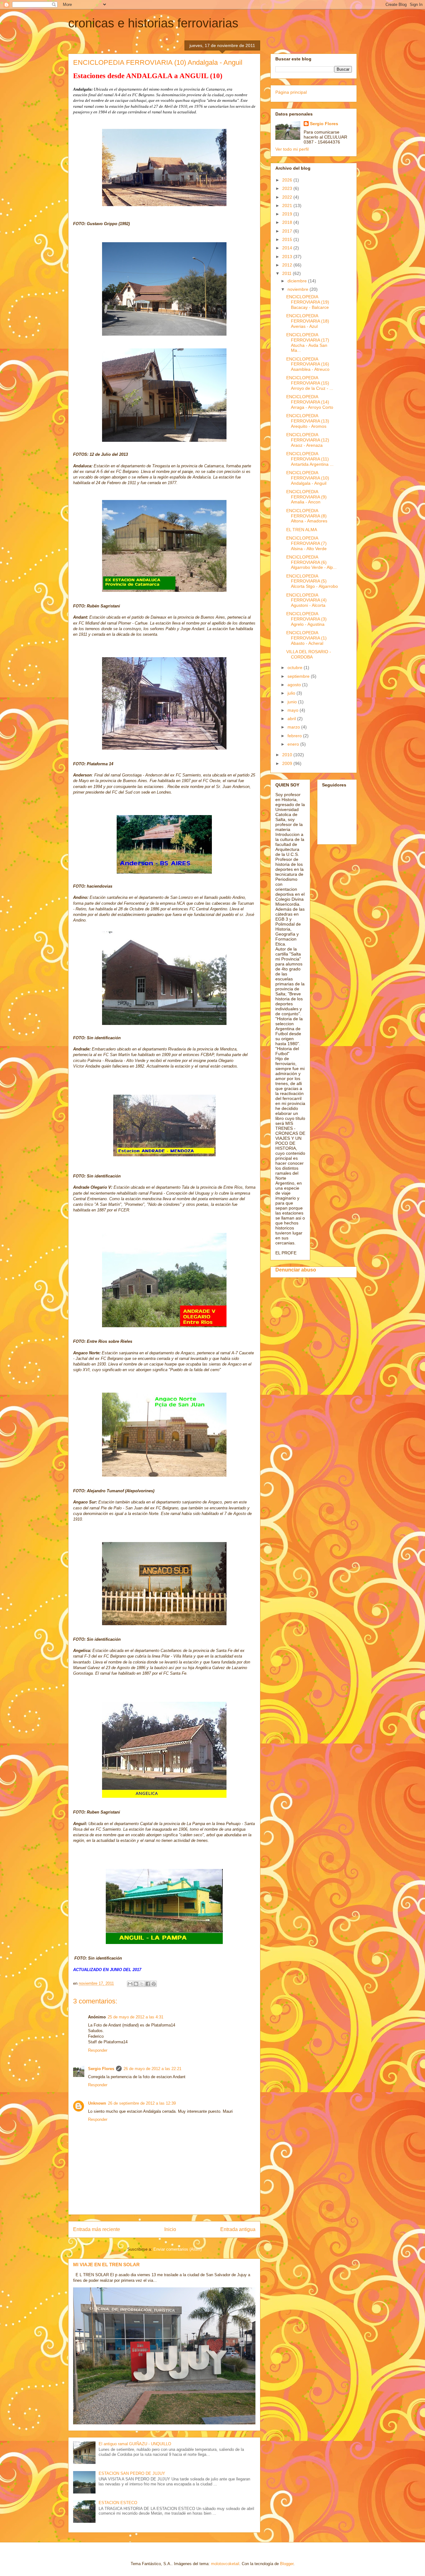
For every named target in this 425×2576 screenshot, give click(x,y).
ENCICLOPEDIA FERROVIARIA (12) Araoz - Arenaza (308, 440)
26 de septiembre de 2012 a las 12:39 (142, 2103)
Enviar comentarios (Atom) (177, 2249)
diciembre (298, 281)
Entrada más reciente (97, 2229)
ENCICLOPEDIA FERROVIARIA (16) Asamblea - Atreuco (308, 364)
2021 (288, 205)
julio (292, 693)
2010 (288, 755)
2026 (288, 180)
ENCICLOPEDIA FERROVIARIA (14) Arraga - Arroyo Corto (310, 402)
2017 (288, 231)
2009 (288, 763)
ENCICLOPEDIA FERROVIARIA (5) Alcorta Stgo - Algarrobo (312, 581)
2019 (288, 214)
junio (293, 702)
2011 (287, 273)
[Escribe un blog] (136, 1984)
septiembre (299, 676)
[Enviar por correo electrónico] (130, 1984)
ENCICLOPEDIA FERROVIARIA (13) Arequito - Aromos (308, 421)
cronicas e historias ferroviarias (153, 23)
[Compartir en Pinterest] (154, 1984)
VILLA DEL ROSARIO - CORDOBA (309, 654)
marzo (294, 727)
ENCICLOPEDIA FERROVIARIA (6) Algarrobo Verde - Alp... (311, 562)
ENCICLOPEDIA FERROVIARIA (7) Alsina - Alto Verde (306, 543)
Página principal (291, 92)
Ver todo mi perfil (292, 149)
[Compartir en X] (142, 1984)
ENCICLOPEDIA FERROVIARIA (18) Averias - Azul (308, 321)
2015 (288, 239)
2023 (288, 188)
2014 (288, 248)
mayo (294, 710)
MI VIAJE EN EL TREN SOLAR (106, 2265)
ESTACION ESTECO (118, 2503)
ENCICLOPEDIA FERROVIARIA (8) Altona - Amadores (307, 516)
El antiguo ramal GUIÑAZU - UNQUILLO (135, 2444)
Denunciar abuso (296, 1270)
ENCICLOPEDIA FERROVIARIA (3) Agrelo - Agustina (306, 619)
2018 (288, 222)
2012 (288, 265)
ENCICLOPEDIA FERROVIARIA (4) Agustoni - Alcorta (306, 600)
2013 (288, 257)
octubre (296, 668)
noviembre (299, 289)
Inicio (170, 2229)
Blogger (287, 2564)
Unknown (97, 2103)
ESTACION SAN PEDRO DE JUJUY (132, 2473)
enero (294, 744)
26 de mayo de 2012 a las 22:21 (152, 2069)
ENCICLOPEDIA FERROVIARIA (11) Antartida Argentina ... (310, 459)
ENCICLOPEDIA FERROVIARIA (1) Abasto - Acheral (306, 638)
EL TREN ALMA (302, 530)
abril (292, 719)
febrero (295, 736)
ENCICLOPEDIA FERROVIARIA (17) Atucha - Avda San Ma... (308, 342)
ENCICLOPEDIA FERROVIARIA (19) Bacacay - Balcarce (308, 302)
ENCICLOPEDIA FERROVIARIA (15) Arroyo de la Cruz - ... (310, 383)
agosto (295, 685)
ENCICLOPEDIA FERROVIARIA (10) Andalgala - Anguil (308, 478)
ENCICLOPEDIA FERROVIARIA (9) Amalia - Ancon (306, 497)
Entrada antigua (238, 2229)
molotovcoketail (225, 2564)
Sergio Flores (101, 2069)
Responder (98, 2050)
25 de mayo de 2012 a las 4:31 (135, 2017)
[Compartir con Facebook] (148, 1984)
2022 (288, 197)
